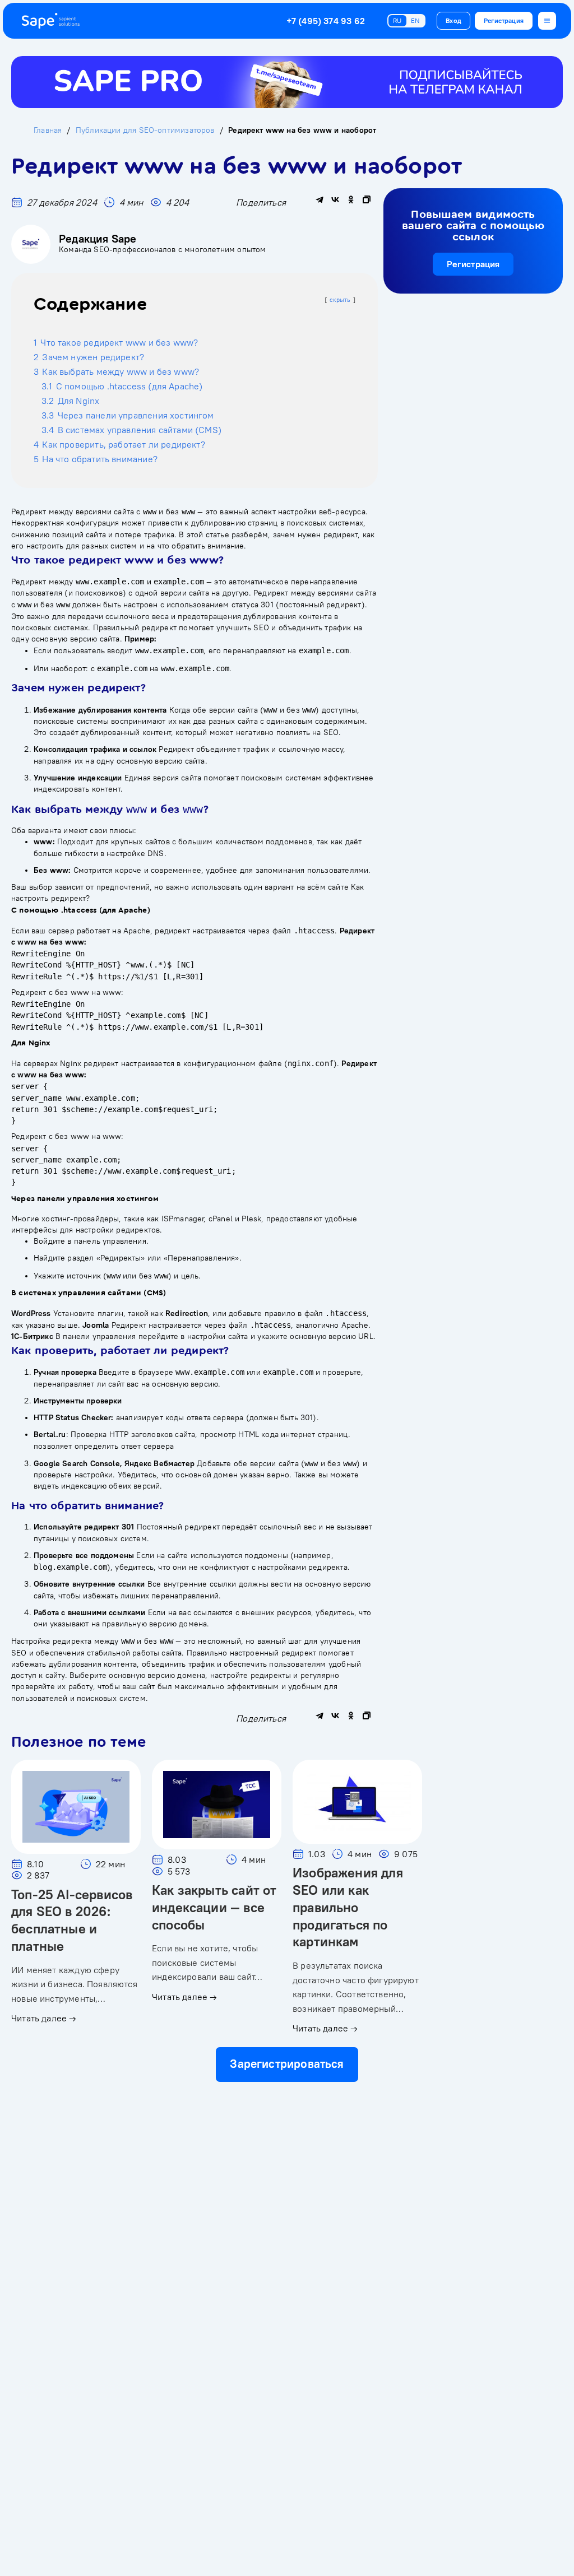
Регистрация (504, 20)
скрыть (340, 300)
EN (415, 20)
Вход (453, 20)
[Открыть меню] (547, 21)
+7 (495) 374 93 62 (326, 21)
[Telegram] (320, 199)
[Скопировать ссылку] (367, 199)
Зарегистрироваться (287, 2064)
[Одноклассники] (351, 199)
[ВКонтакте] (335, 199)
